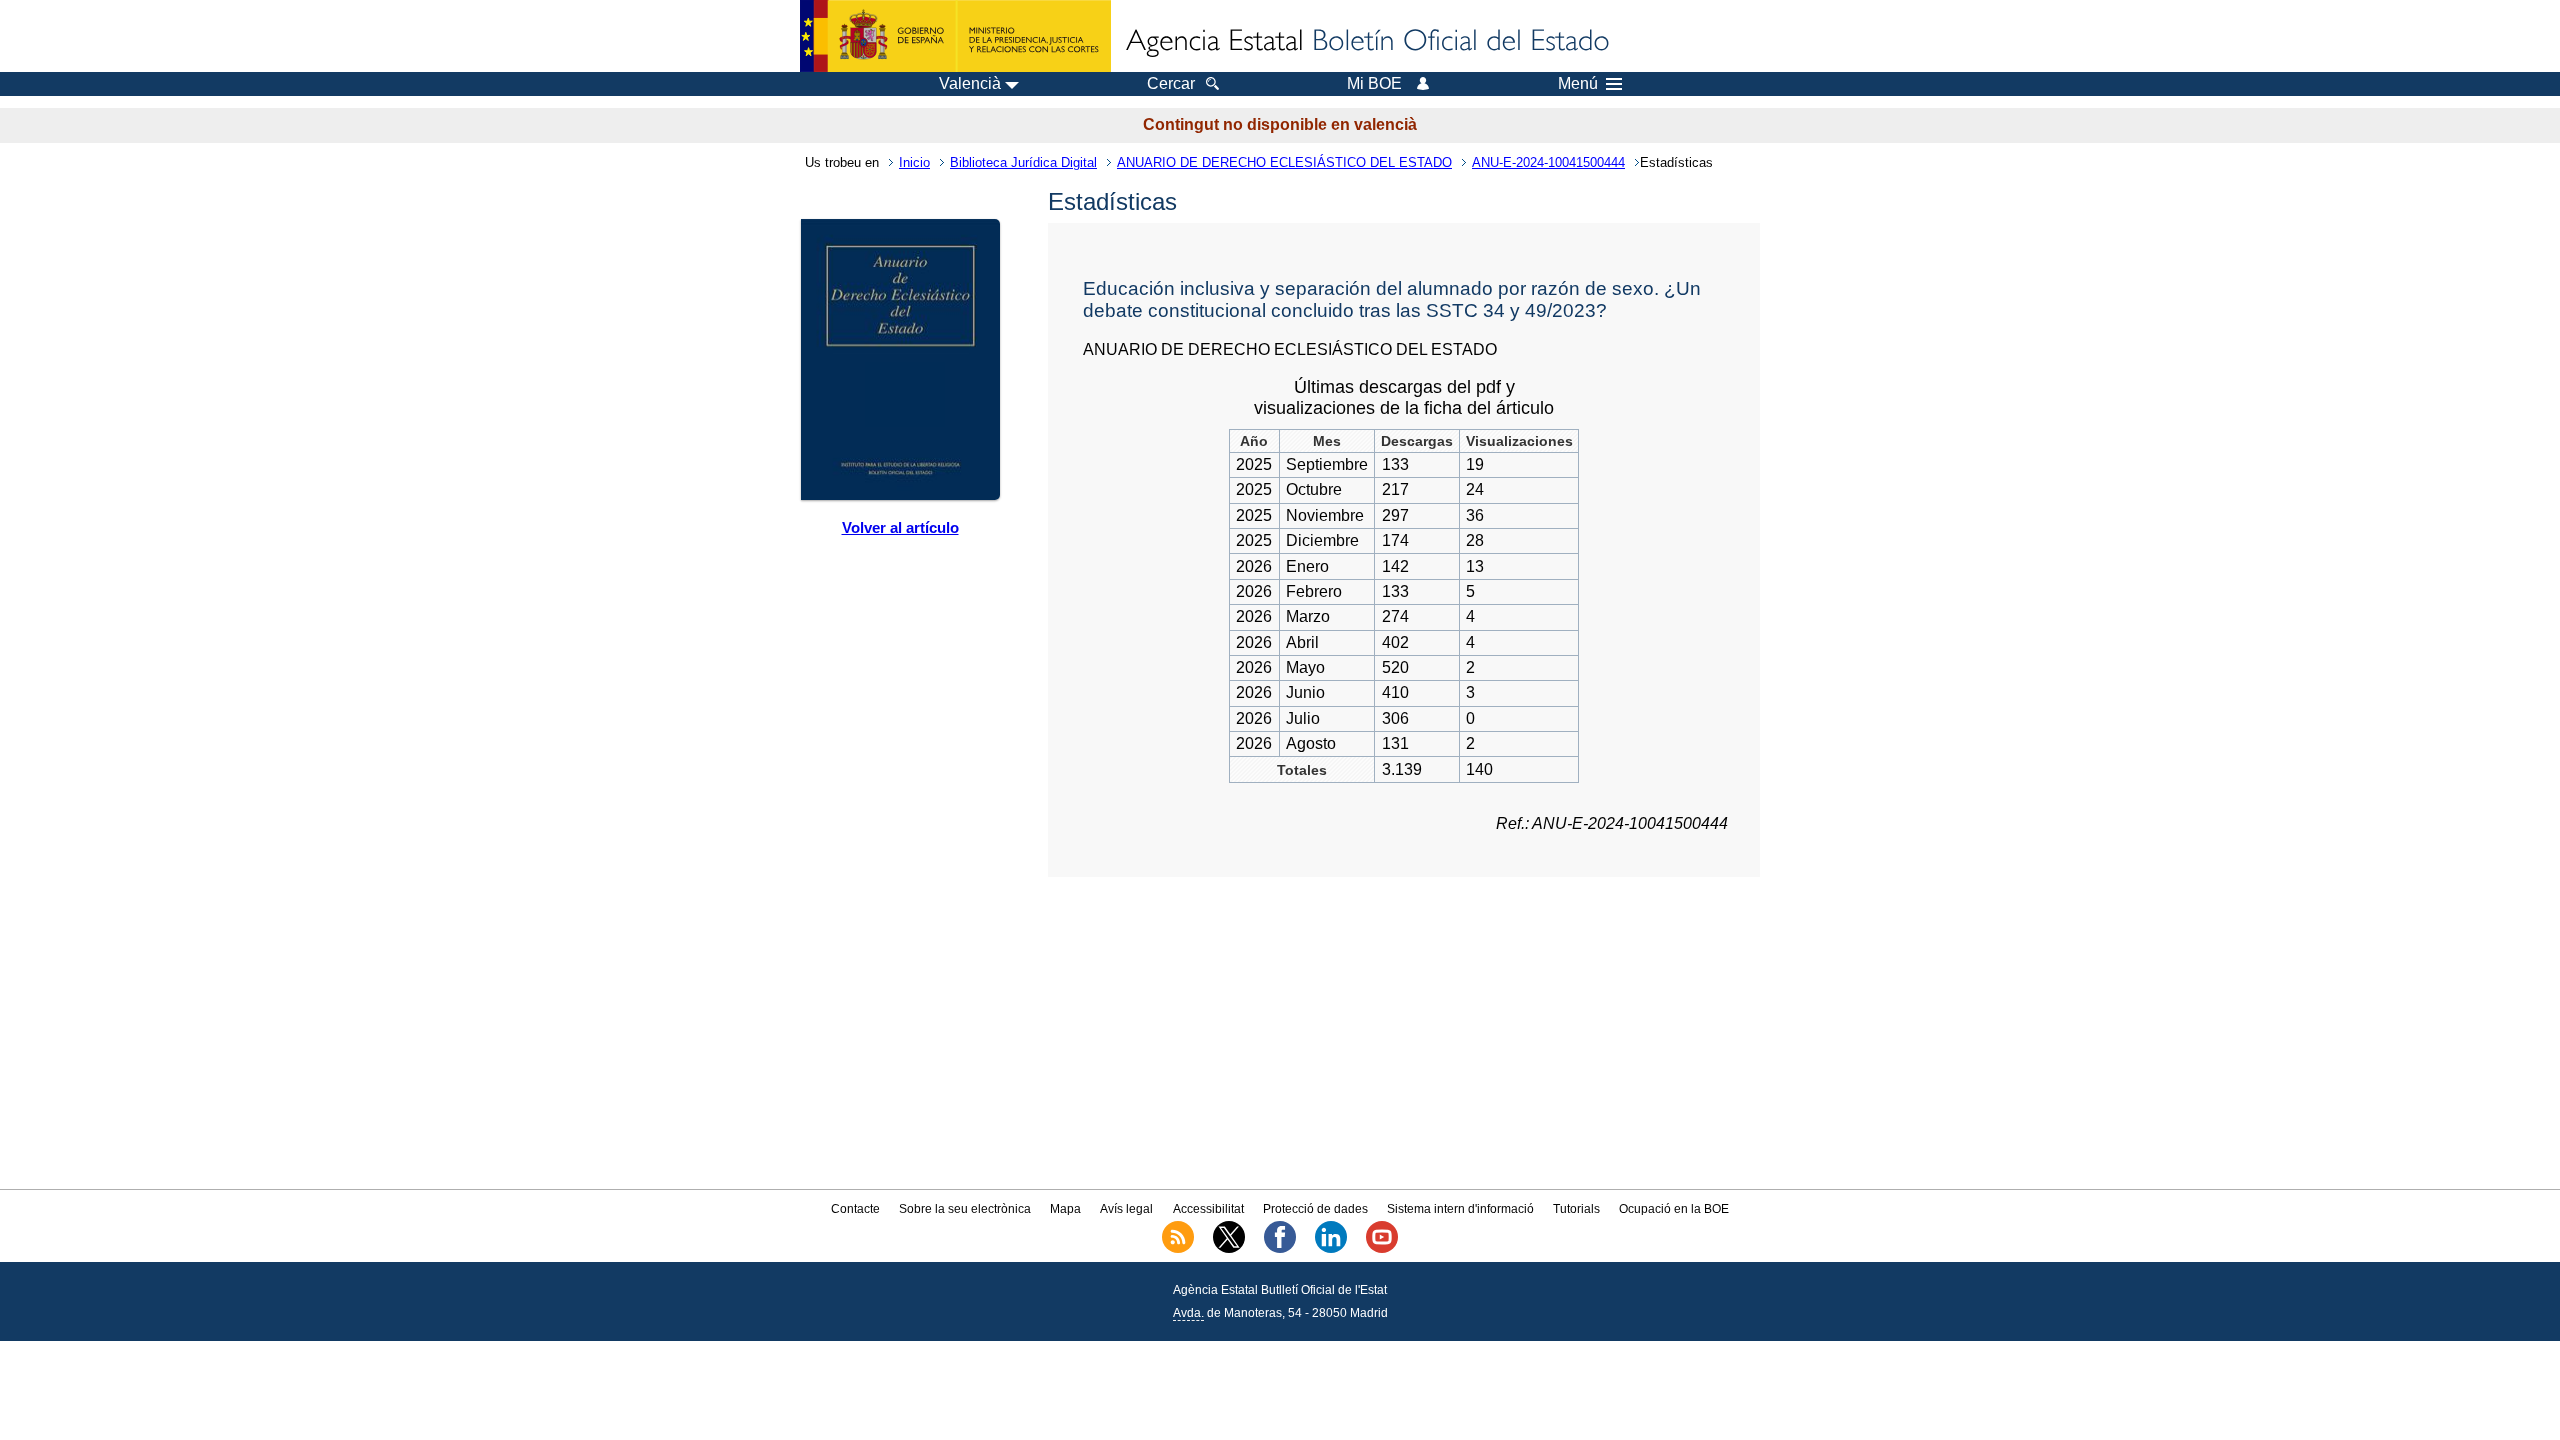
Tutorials (1576, 1209)
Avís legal (1126, 1209)
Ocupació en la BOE (1674, 1209)
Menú (1578, 84)
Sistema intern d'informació (1460, 1209)
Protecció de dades (1315, 1209)
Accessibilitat (1208, 1209)
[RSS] (1178, 1249)
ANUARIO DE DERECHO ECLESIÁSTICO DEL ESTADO (1284, 162)
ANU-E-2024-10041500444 (1548, 162)
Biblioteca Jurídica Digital (1023, 162)
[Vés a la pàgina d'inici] (1366, 42)
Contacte (855, 1209)
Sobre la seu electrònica (965, 1209)
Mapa (1065, 1209)
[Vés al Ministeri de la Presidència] (955, 36)
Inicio (914, 162)
